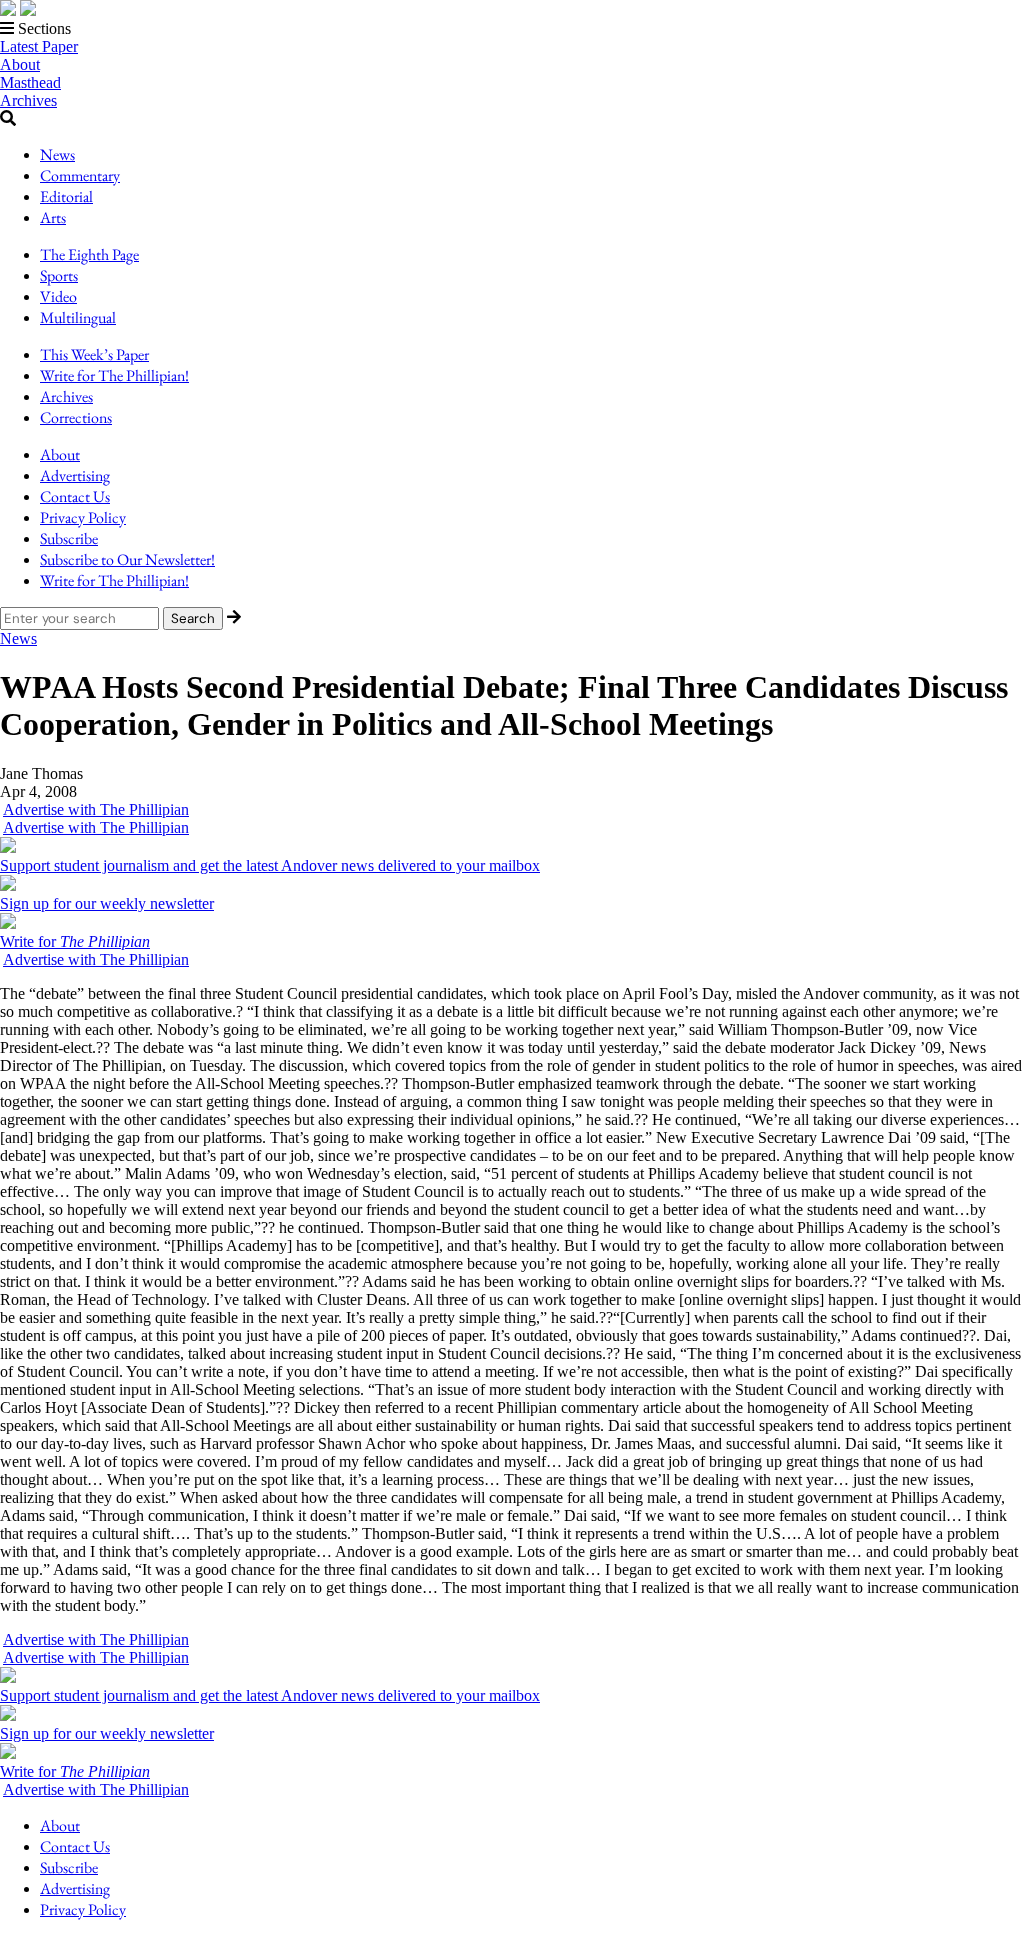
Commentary (80, 175)
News (57, 154)
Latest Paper (39, 46)
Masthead (30, 82)
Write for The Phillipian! (114, 375)
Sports (59, 275)
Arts (53, 217)
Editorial (66, 196)
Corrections (76, 417)
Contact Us (75, 496)
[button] (512, 29)
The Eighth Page (89, 254)
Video (58, 296)
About (20, 64)
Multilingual (78, 317)
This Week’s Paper (94, 354)
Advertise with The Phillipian (96, 809)
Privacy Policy (83, 517)
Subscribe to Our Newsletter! (127, 559)
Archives (28, 100)
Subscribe (69, 538)
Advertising (75, 475)
